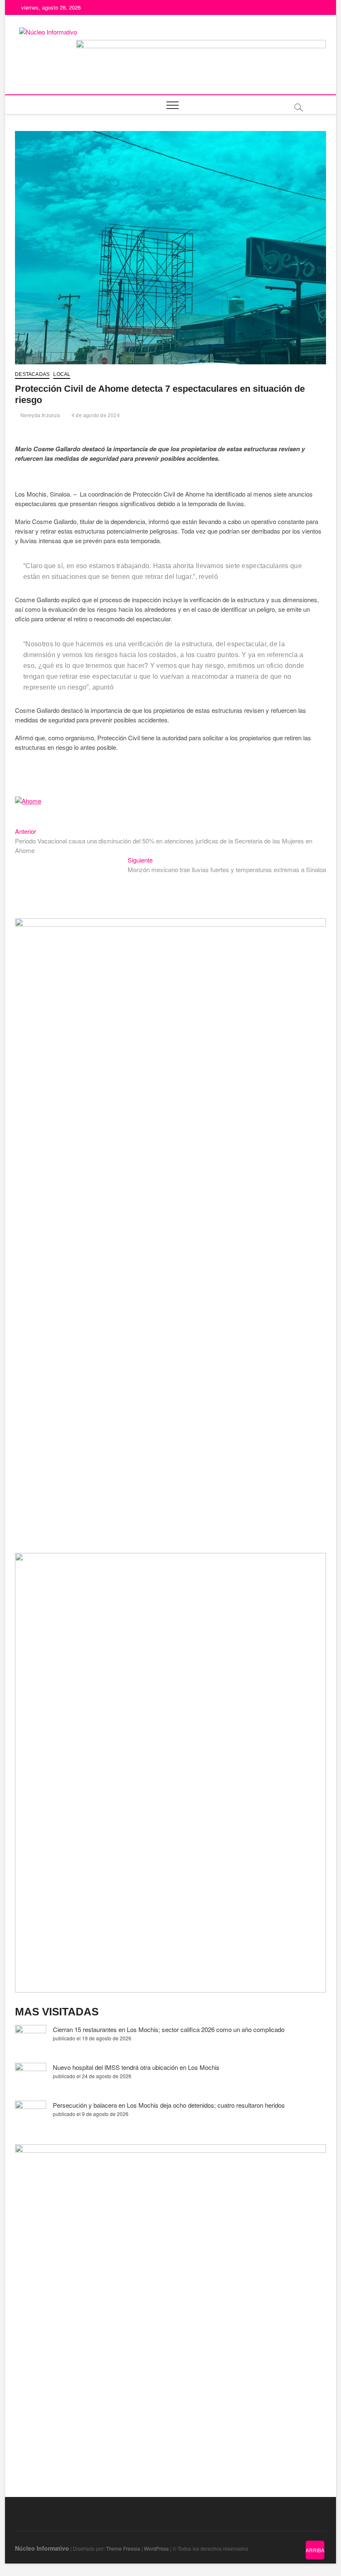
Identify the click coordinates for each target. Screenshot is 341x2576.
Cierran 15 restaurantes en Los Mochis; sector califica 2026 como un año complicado (169, 2029)
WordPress (156, 2548)
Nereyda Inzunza (39, 415)
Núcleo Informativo (42, 2548)
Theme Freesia (123, 2548)
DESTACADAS (32, 374)
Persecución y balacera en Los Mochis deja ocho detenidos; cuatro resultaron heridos (169, 2105)
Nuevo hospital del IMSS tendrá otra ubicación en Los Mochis (136, 2067)
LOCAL (62, 374)
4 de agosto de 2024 (95, 415)
